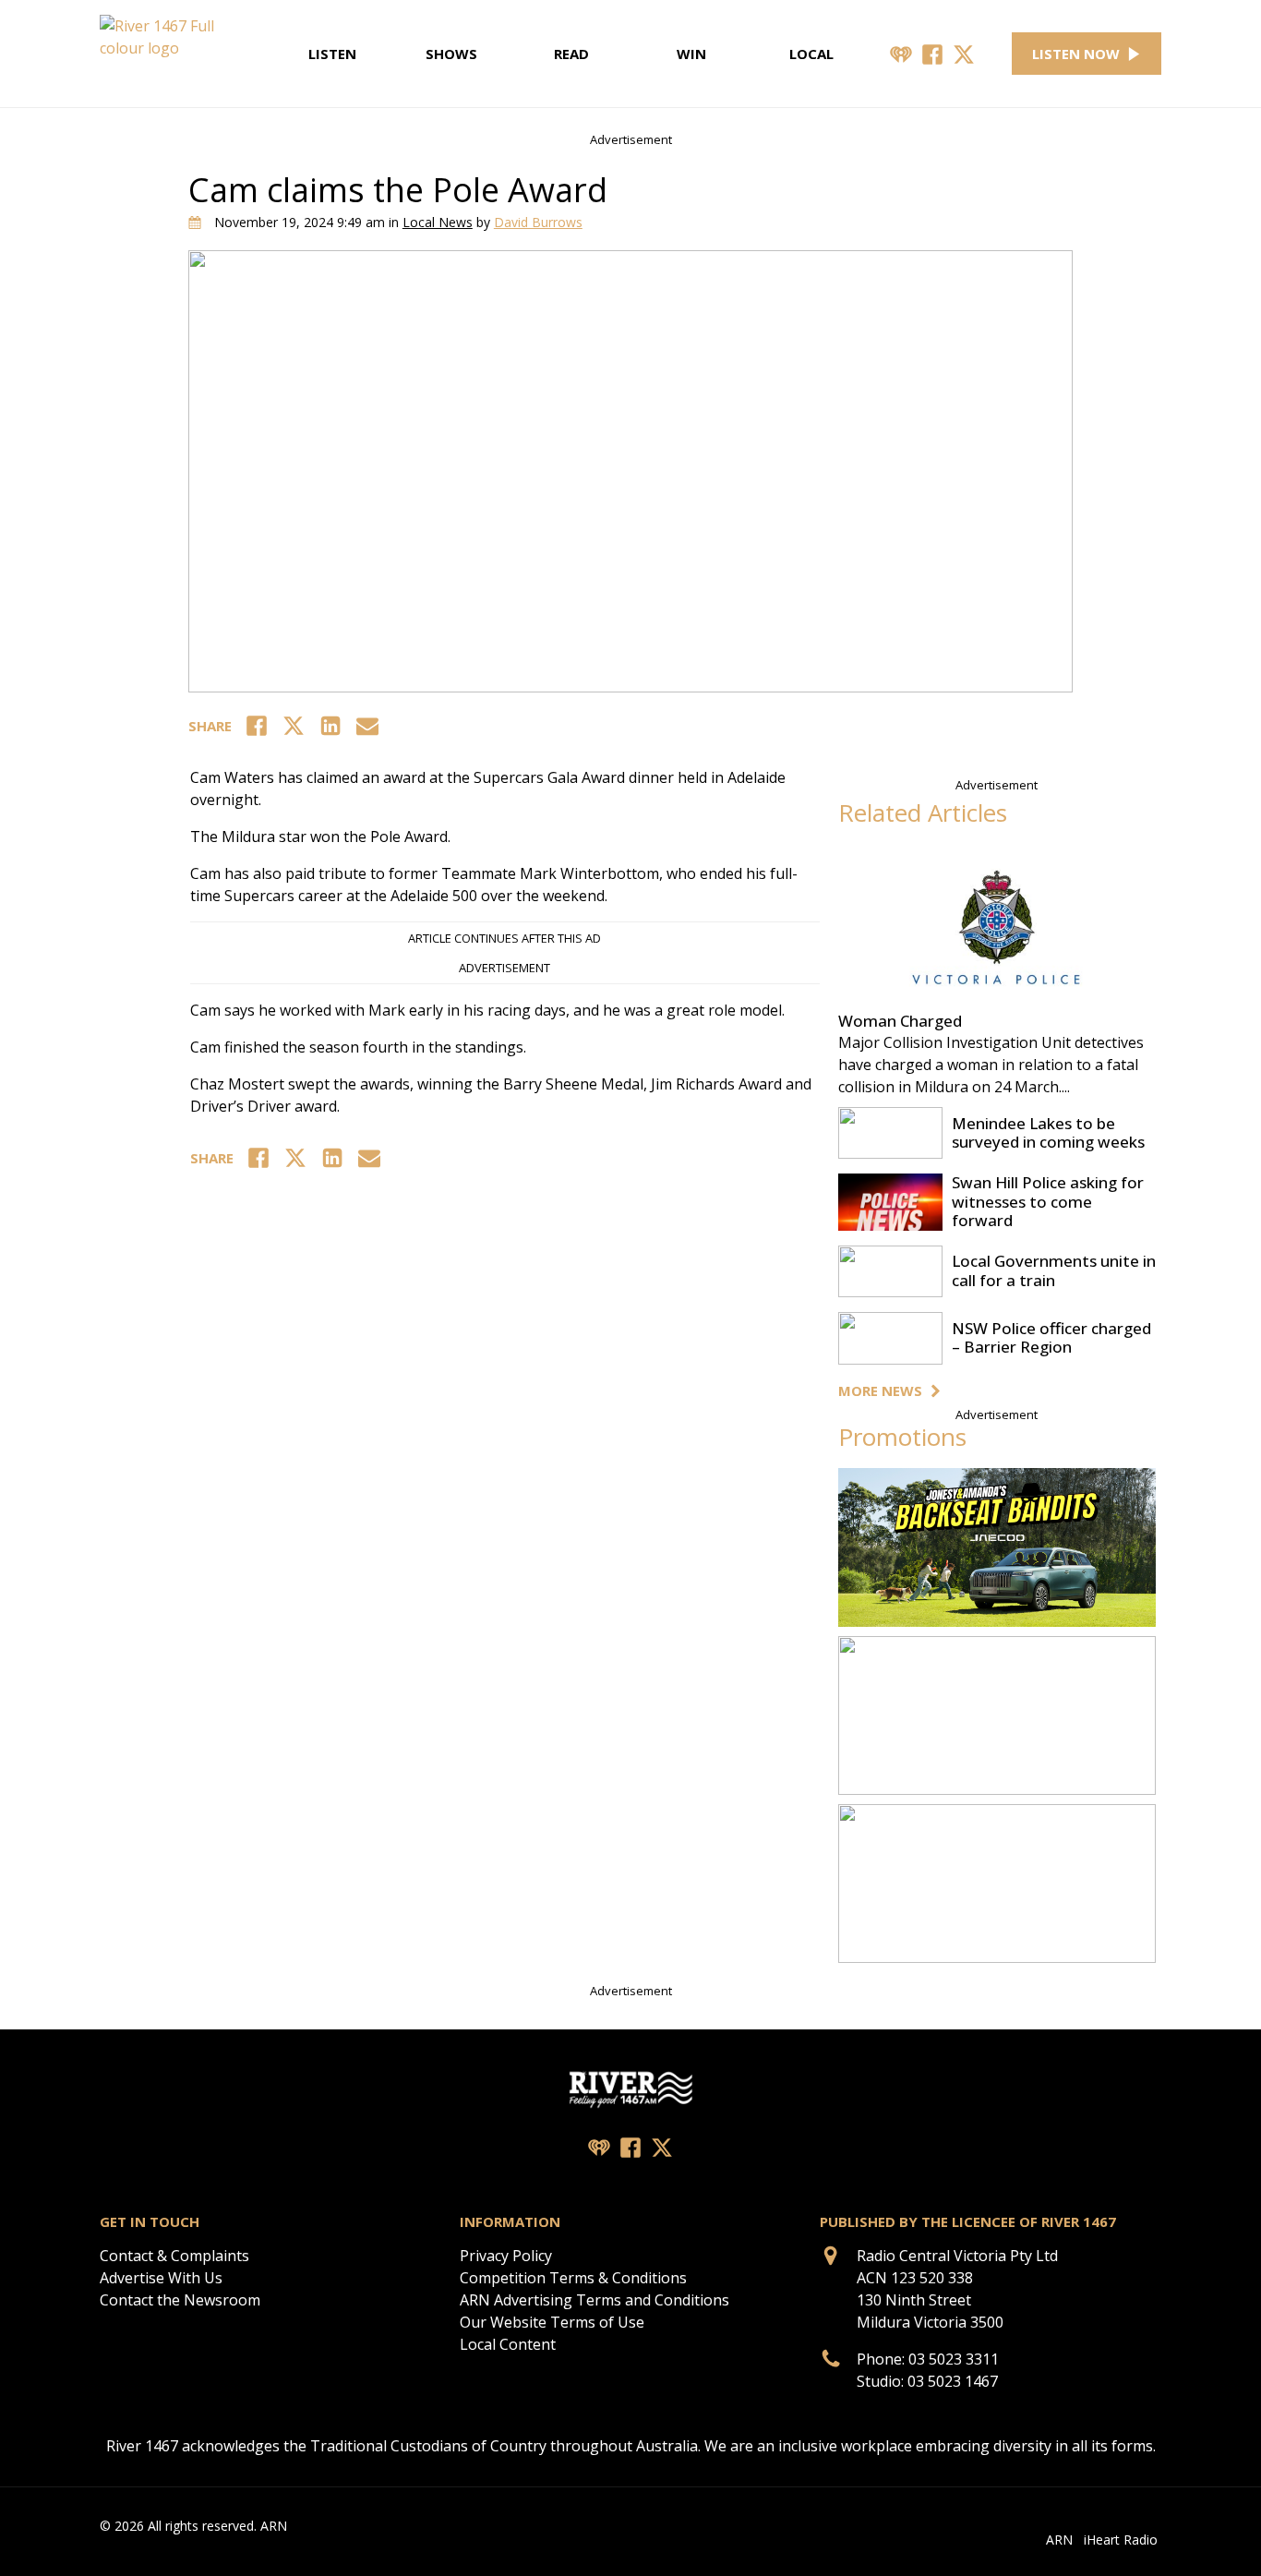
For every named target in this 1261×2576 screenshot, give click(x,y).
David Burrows (538, 222)
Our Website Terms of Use (552, 2322)
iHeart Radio (1121, 2540)
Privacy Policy (506, 2256)
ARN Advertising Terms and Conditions (594, 2300)
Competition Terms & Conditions (573, 2278)
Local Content (508, 2344)
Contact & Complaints (174, 2256)
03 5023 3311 (954, 2359)
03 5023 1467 (953, 2381)
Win (691, 54)
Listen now (1076, 54)
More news (880, 1391)
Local (811, 54)
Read (571, 54)
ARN (1059, 2540)
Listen (332, 54)
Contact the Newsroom (180, 2300)
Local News (438, 222)
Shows (451, 54)
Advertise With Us (161, 2278)
